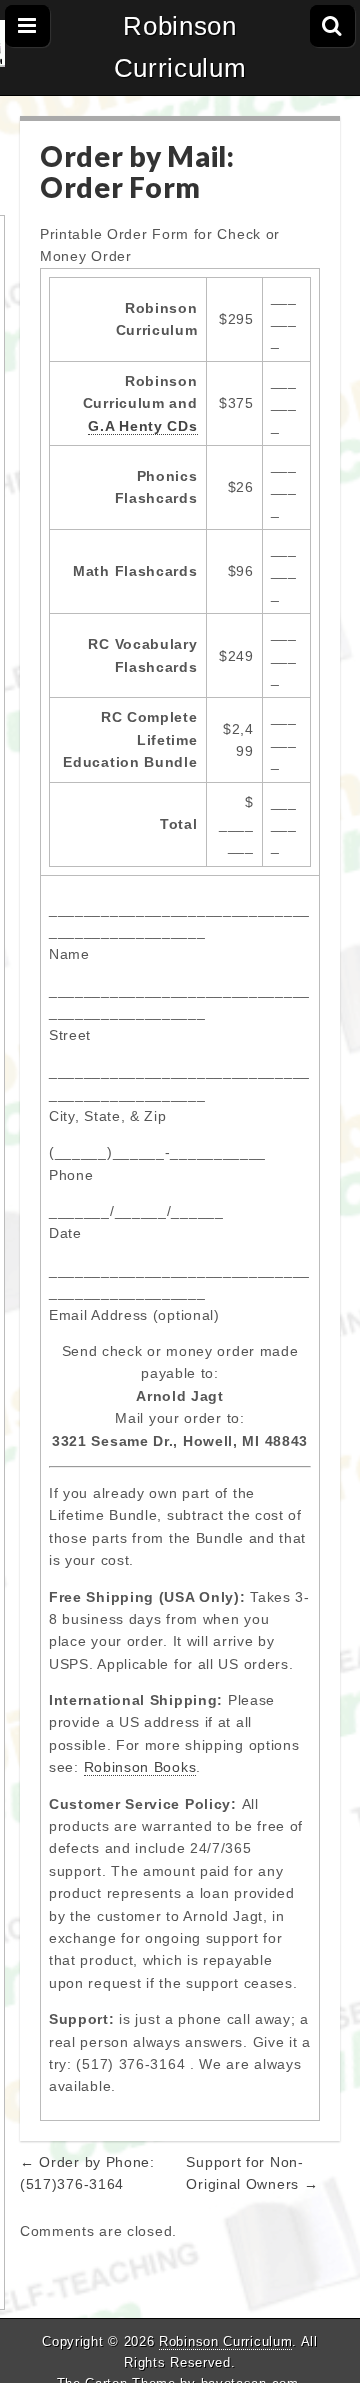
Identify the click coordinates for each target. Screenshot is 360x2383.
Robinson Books (140, 1767)
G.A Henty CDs (142, 426)
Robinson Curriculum (180, 47)
